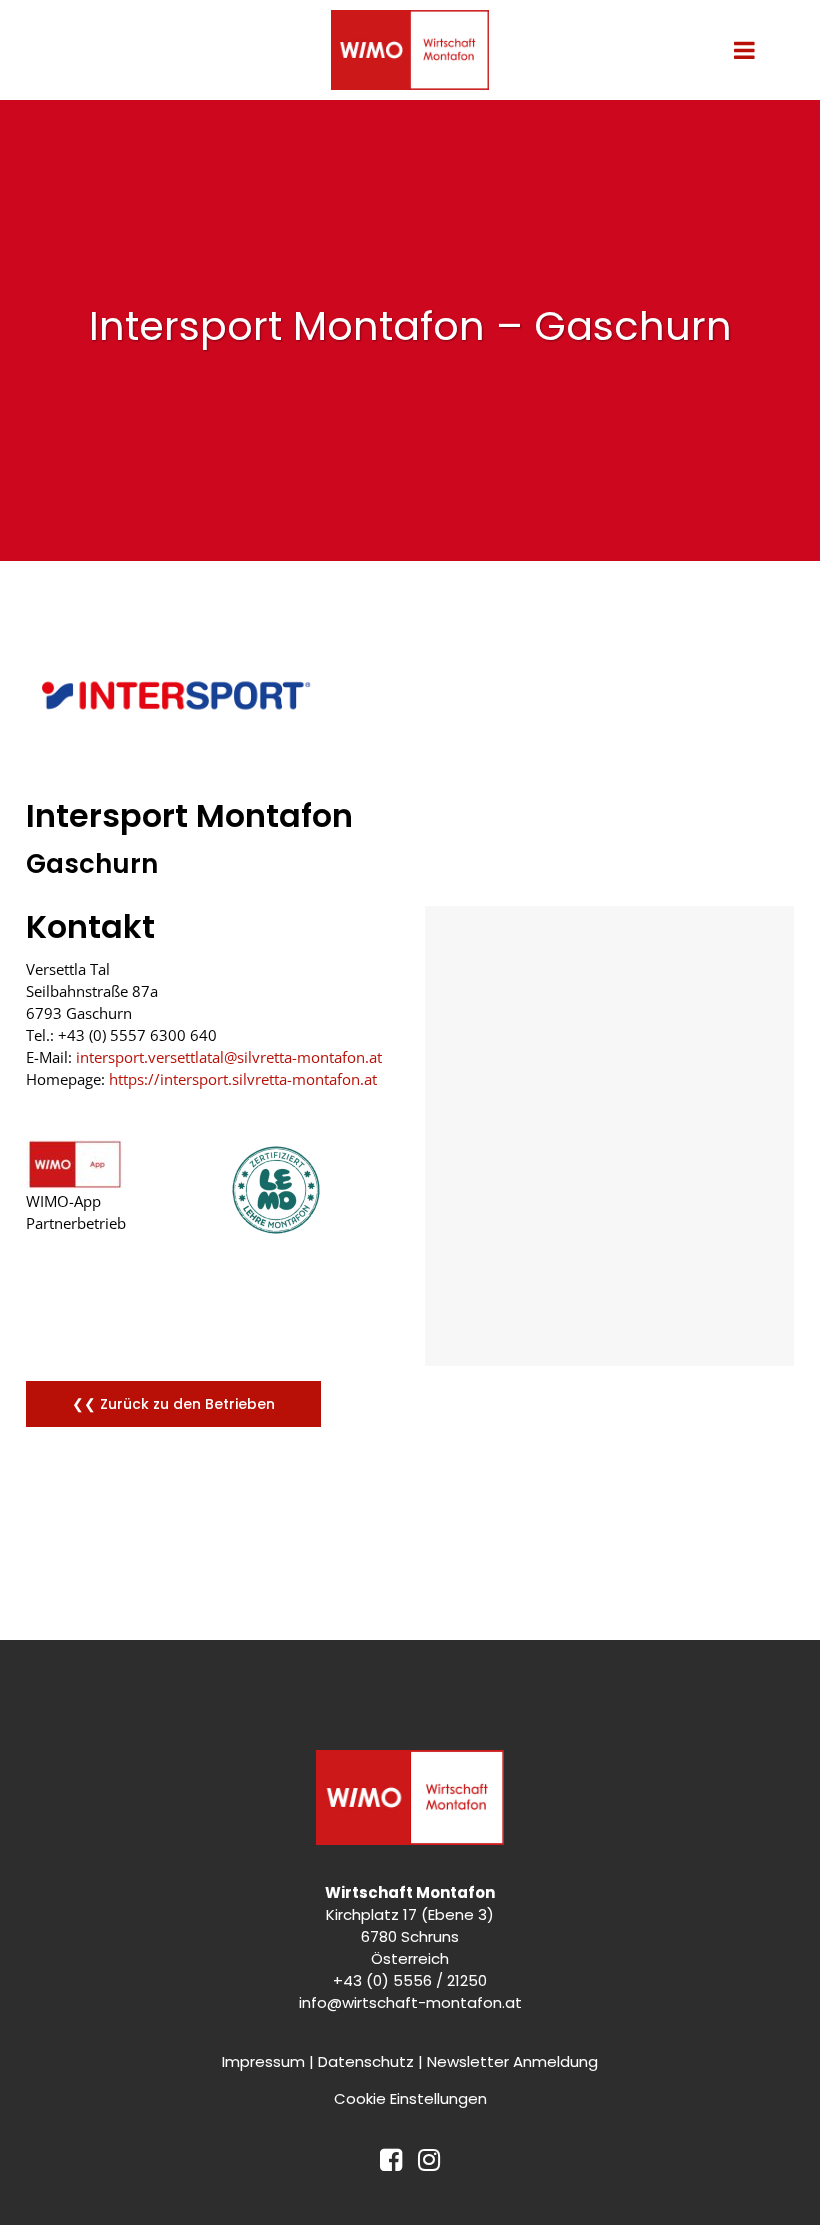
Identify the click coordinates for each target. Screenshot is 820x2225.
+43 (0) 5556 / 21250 (410, 1980)
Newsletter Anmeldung (512, 2061)
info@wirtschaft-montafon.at (410, 2002)
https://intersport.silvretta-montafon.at (243, 1079)
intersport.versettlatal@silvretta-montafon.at (229, 1057)
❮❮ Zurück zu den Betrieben (173, 1404)
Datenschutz (366, 2061)
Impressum (263, 2061)
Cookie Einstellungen (410, 2098)
